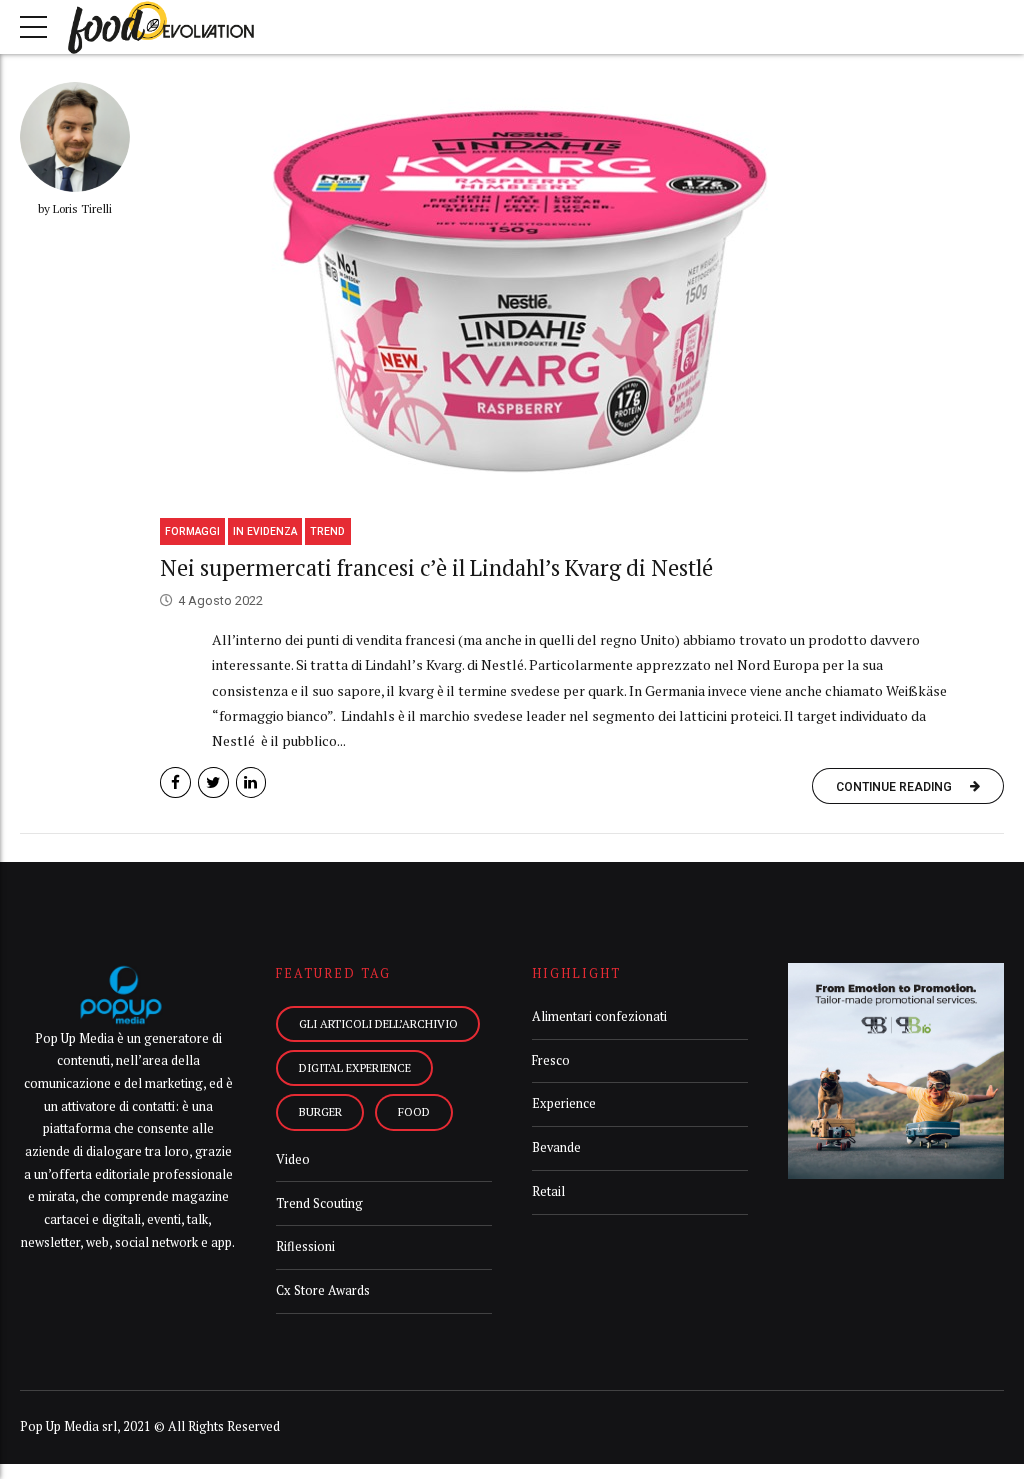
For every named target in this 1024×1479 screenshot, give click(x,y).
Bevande (556, 1147)
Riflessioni (305, 1246)
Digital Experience (355, 1067)
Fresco (551, 1060)
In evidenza (265, 531)
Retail (548, 1191)
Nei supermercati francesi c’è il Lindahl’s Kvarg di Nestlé (436, 567)
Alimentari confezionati (599, 1016)
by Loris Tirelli (75, 208)
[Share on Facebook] (175, 782)
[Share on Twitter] (213, 782)
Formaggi (192, 531)
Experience (564, 1103)
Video (293, 1159)
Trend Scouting (319, 1203)
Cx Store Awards (323, 1290)
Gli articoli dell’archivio (378, 1023)
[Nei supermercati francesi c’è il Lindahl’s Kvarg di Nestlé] (582, 293)
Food (414, 1111)
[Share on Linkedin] (251, 782)
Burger (320, 1111)
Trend (327, 531)
